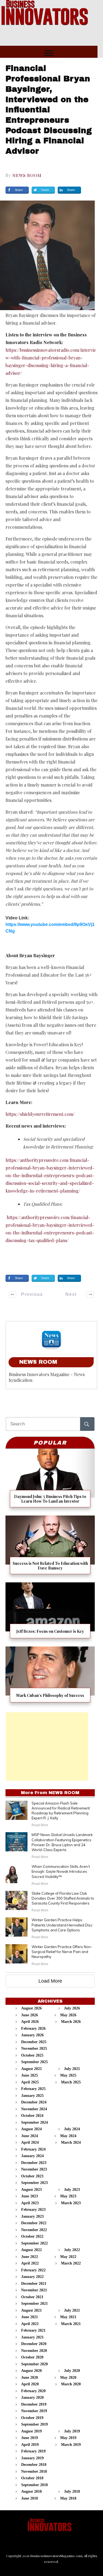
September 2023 (34, 2183)
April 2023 (30, 2203)
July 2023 (72, 2190)
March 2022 (71, 2263)
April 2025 (30, 2082)
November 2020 (34, 2351)
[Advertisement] (47, 1746)
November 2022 (34, 2230)
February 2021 (33, 2330)
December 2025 (34, 2042)
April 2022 (30, 2263)
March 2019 (71, 2445)
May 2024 (68, 2136)
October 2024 (32, 2116)
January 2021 (32, 2337)
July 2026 (72, 2008)
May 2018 (68, 2498)
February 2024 (33, 2149)
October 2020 (32, 2357)
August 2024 (31, 2129)
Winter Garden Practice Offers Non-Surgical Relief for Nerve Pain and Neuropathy (62, 1952)
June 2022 (30, 2257)
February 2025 (33, 2089)
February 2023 (33, 2210)
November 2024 (34, 2109)
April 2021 (30, 2324)
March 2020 (71, 2384)
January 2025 (32, 2096)
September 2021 (34, 2304)
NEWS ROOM (27, 175)
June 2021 (30, 2317)
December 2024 (34, 2102)
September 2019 (34, 2424)
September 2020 (34, 2364)
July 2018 (72, 2491)
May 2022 (68, 2257)
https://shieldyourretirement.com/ (40, 1114)
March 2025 (71, 2082)
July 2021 (72, 2310)
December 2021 (34, 2284)
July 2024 (72, 2129)
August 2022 (31, 2250)
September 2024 (34, 2122)
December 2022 (34, 2223)
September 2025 (34, 2062)
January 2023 (32, 2216)
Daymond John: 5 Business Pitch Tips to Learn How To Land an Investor (50, 1480)
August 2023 (31, 2190)
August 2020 (31, 2371)
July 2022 (72, 2250)
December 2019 (34, 2404)
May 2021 (68, 2317)
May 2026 (68, 2015)
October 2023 (32, 2176)
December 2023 (34, 2163)
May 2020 (68, 2378)
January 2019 (32, 2458)
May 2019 (68, 2438)
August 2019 (31, 2431)
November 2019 (34, 2411)
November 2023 (34, 2169)
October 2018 (32, 2478)
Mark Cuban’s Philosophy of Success (50, 1676)
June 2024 (30, 2136)
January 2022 (32, 2277)
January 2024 (32, 2156)
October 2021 (32, 2297)
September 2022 (34, 2243)
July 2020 (72, 2371)
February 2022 (33, 2270)
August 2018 (31, 2491)
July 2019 (72, 2431)
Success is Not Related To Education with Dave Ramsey (50, 1547)
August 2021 (31, 2310)
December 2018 (34, 2465)
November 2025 (34, 2048)
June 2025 (30, 2075)
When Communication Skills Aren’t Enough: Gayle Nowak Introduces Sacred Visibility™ (61, 1871)
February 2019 (33, 2451)
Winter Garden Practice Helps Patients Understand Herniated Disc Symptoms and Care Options (62, 1925)
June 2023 (30, 2196)
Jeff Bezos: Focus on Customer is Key (50, 1612)
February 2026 (33, 2029)
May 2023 (68, 2196)
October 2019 (32, 2418)
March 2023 (71, 2203)
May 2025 (68, 2075)
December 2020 (34, 2344)
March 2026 (71, 2022)
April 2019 (30, 2445)
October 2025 (32, 2055)
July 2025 (72, 2069)
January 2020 (32, 2398)
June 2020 (30, 2378)
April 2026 (30, 2022)
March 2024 (71, 2142)
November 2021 (34, 2290)
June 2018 (30, 2498)
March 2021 (71, 2324)
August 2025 (31, 2069)
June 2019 (30, 2438)
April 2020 (30, 2384)
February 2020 (33, 2391)
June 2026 (30, 2015)
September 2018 (34, 2485)
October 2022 (32, 2236)
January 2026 (32, 2035)
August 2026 (31, 2008)
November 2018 (34, 2471)
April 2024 (30, 2142)
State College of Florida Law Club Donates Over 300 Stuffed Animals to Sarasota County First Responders (63, 1898)
